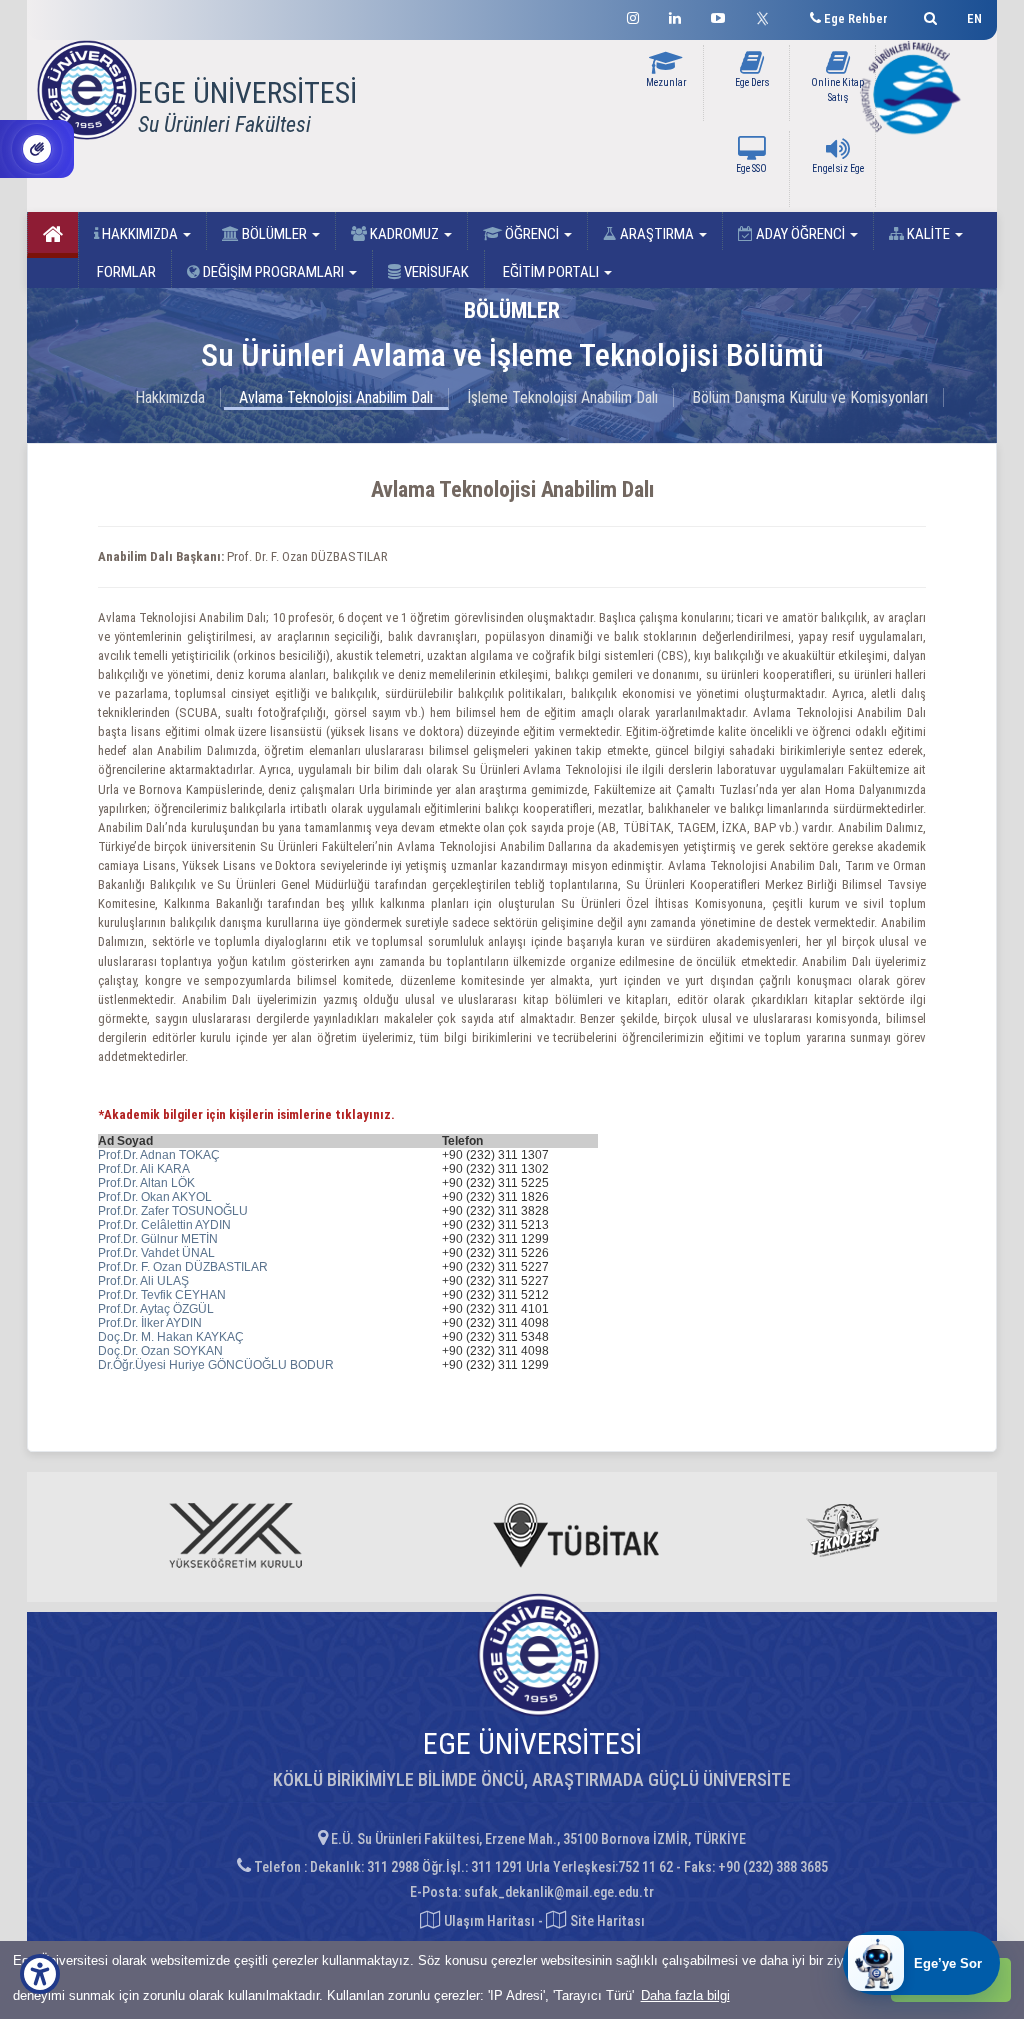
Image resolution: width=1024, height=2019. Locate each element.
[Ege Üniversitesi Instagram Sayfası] (633, 15)
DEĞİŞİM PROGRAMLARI (273, 272)
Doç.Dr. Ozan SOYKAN (160, 1351)
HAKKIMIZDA (140, 234)
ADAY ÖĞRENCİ (800, 234)
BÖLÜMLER (274, 234)
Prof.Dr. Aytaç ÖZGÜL (156, 1309)
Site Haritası (606, 1921)
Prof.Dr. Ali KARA (144, 1169)
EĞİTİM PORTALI (551, 272)
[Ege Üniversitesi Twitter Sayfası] (767, 16)
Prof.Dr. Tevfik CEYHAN (162, 1295)
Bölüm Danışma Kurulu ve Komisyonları (810, 397)
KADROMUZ (404, 234)
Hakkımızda (170, 397)
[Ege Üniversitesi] (927, 15)
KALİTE (928, 234)
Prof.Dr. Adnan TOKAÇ (159, 1155)
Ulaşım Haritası (488, 1921)
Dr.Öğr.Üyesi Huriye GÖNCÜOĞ (184, 1365)
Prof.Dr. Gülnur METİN (158, 1239)
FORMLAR (125, 272)
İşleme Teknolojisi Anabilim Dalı (562, 397)
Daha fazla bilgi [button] (685, 1995)
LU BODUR (302, 1365)
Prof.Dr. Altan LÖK (146, 1183)
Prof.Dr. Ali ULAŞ (143, 1281)
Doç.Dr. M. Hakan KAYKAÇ (171, 1337)
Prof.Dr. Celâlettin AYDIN (164, 1225)
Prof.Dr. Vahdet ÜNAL (156, 1253)
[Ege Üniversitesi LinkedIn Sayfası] (675, 15)
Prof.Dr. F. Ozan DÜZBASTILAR (183, 1267)
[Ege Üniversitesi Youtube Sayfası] (718, 15)
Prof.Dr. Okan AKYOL (155, 1197)
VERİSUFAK (435, 272)
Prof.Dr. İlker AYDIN (150, 1323)
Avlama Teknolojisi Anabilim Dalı (336, 397)
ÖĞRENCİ (532, 234)
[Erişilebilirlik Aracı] (40, 1974)
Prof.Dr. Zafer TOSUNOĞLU (173, 1211)
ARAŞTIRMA (657, 234)
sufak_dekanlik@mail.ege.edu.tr (559, 1892)
